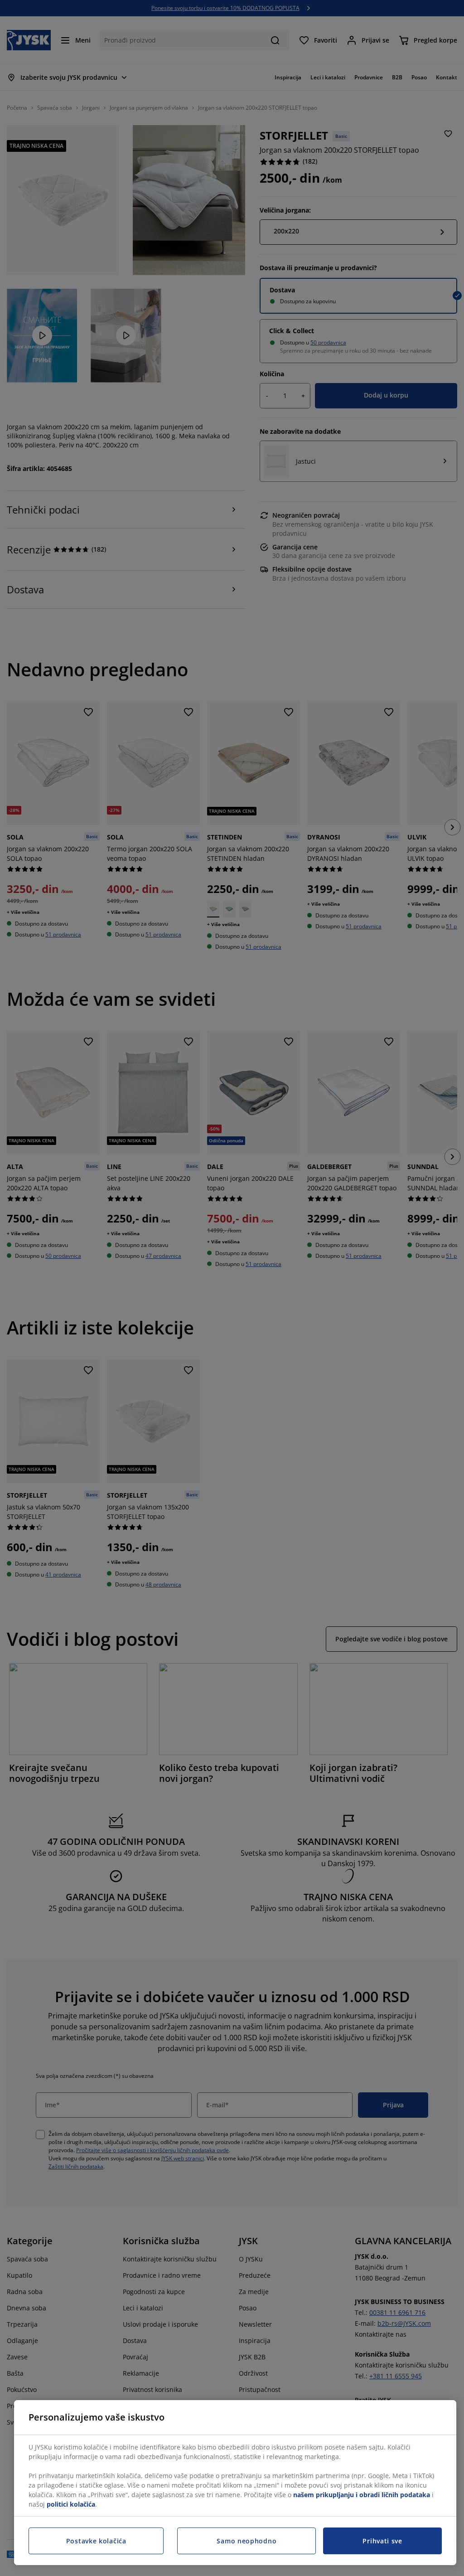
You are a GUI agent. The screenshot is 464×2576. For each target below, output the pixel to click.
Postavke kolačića (96, 2541)
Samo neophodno (246, 2541)
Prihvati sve (382, 2541)
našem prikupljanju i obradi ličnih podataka (362, 2495)
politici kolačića (71, 2504)
